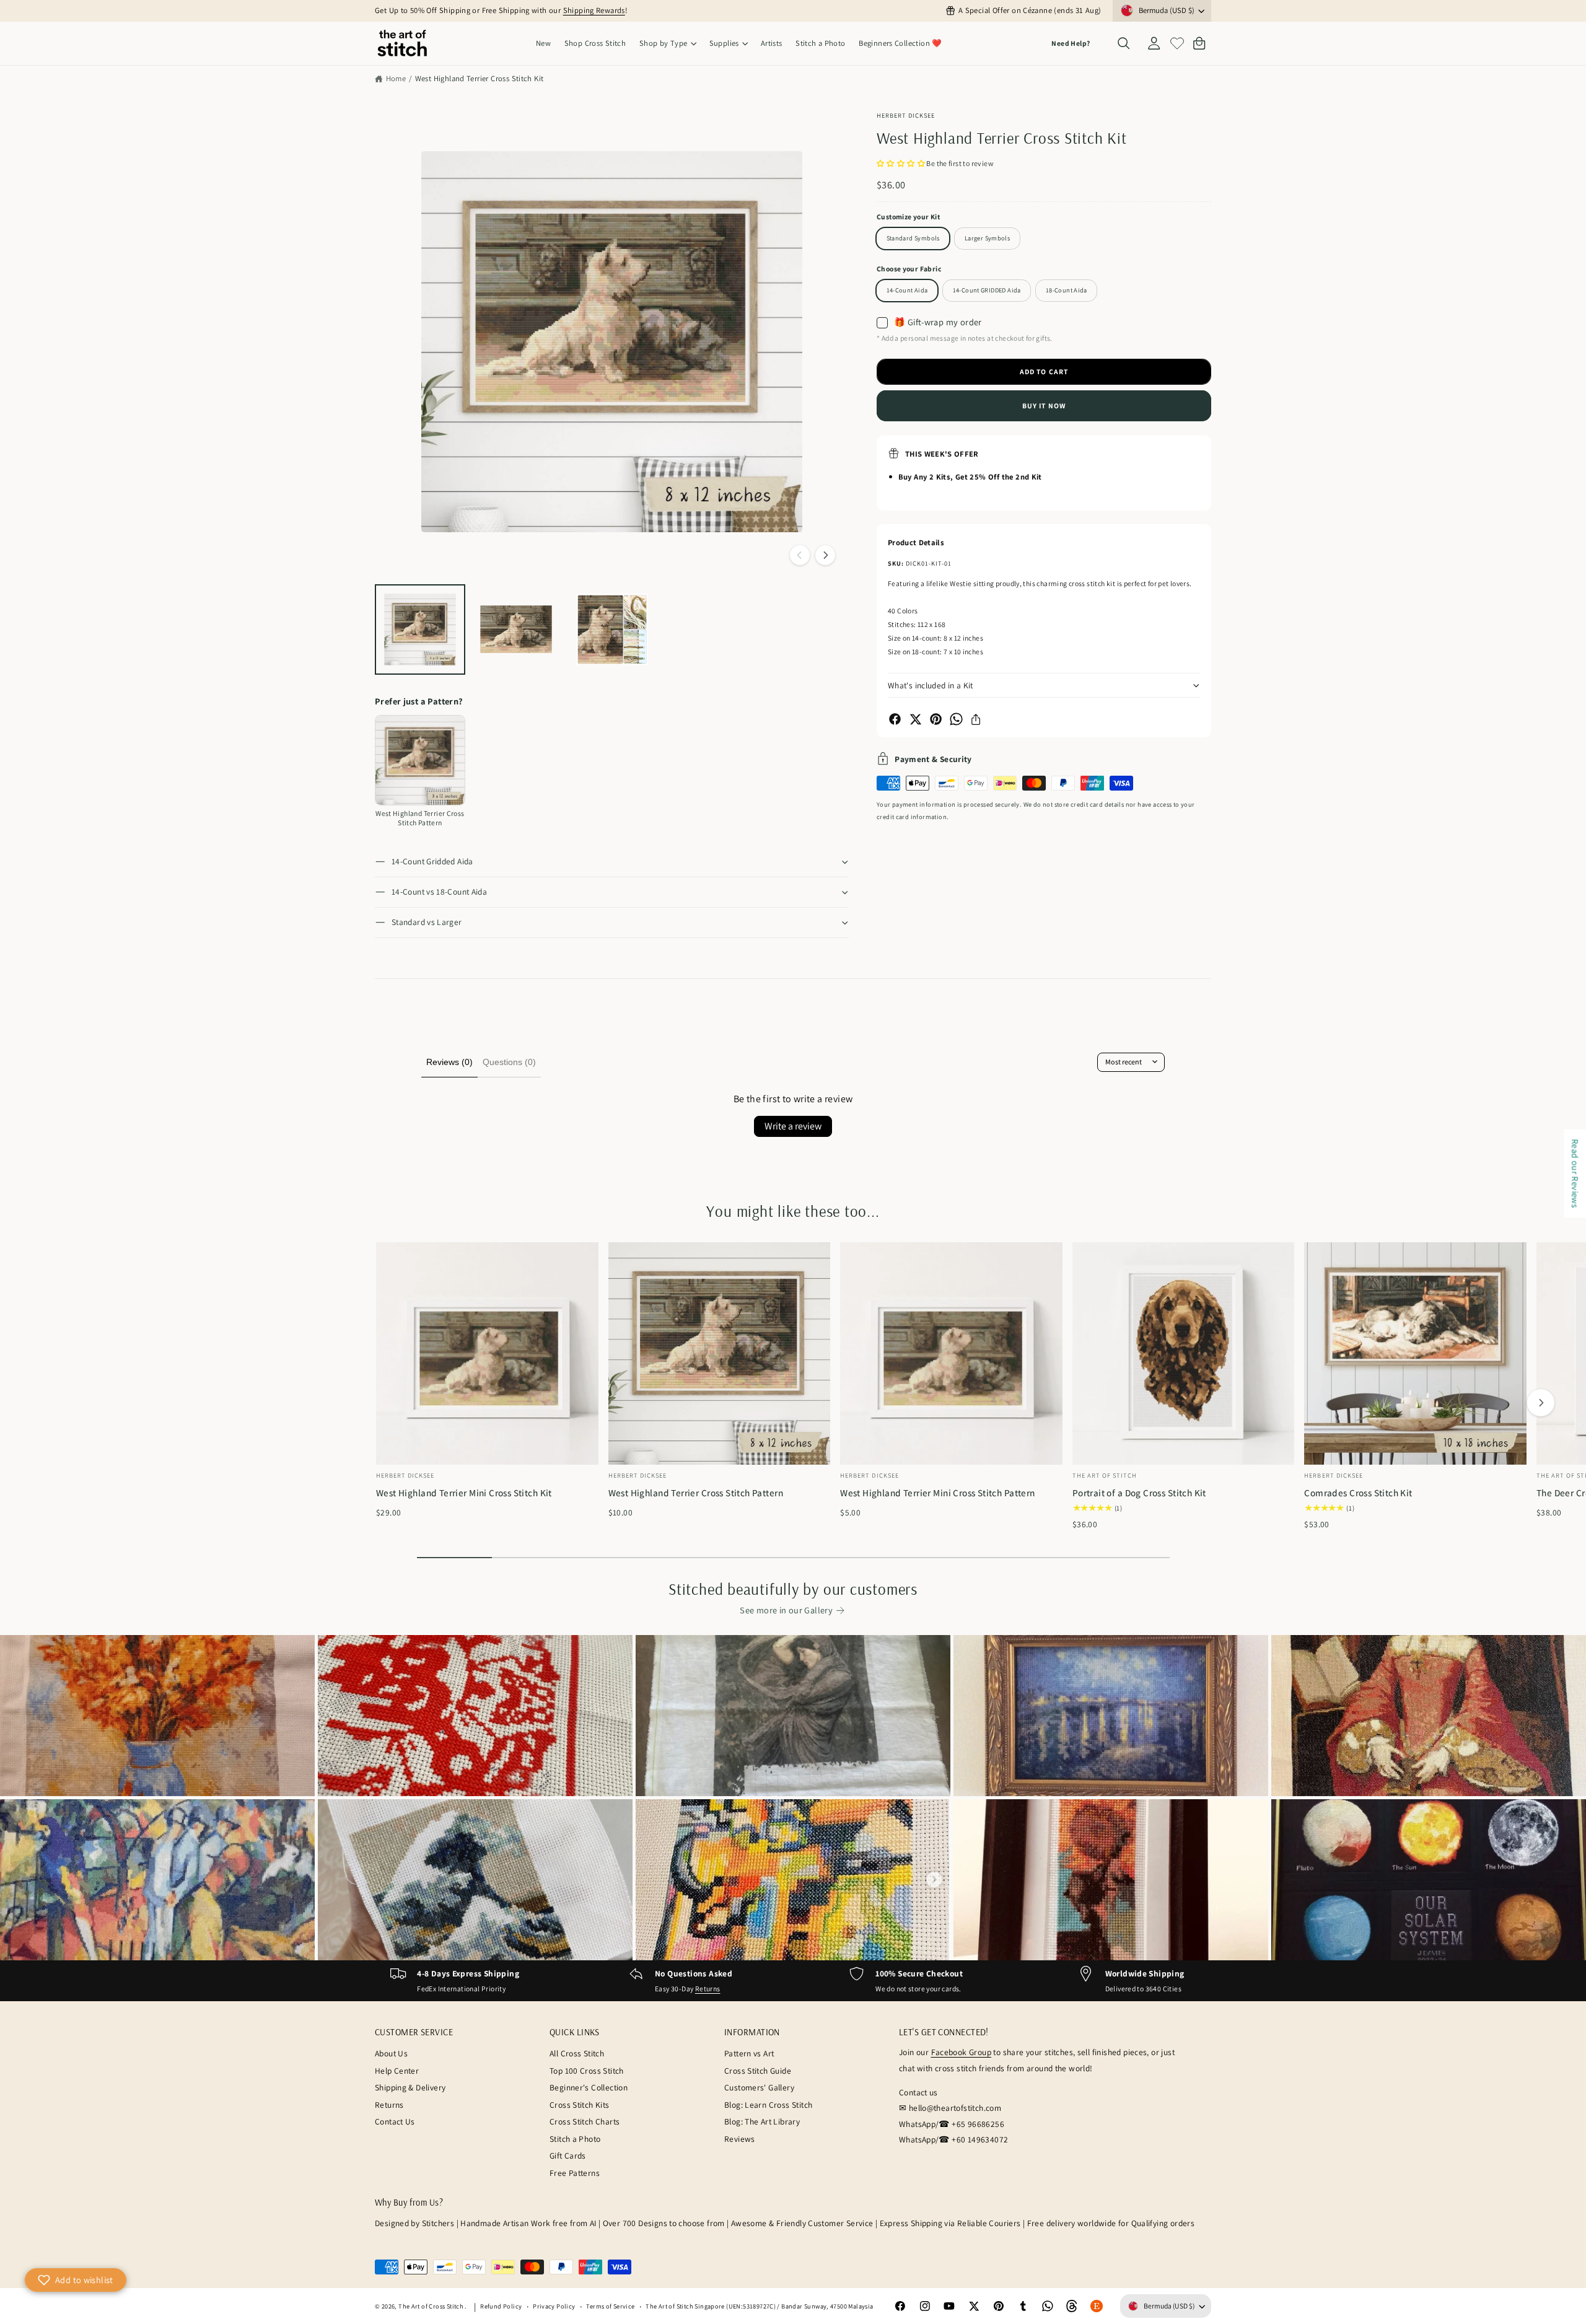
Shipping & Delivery (410, 2087)
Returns (708, 1989)
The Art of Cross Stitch (432, 2306)
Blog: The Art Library (762, 2121)
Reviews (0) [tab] (449, 1062)
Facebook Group (961, 2052)
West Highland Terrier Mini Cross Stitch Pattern (937, 1493)
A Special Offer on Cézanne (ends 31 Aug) (1030, 10)
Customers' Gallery (759, 2087)
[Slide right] (825, 555)
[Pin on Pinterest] (936, 719)
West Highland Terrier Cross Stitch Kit (480, 78)
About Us (391, 2053)
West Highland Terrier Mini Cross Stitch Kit (464, 1493)
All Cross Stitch (577, 2053)
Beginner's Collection (589, 2087)
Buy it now (1044, 406)
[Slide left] (800, 555)
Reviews (740, 2139)
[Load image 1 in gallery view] (420, 629)
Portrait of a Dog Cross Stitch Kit (1139, 1493)
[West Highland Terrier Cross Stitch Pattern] (420, 760)
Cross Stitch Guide (758, 2071)
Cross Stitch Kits (580, 2105)
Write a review (793, 1126)
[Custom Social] (1097, 2307)
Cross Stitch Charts (585, 2121)
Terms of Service (610, 2306)
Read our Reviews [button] (1575, 1173)
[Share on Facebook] (895, 719)
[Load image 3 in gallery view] (612, 629)
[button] (668, 44)
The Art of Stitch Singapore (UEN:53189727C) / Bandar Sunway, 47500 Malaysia (759, 2306)
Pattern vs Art (749, 2053)
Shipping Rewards (594, 10)
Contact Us (395, 2121)
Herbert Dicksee (906, 115)
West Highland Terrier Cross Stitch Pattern (696, 1493)
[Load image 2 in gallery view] (516, 629)
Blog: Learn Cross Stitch (768, 2105)
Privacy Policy (554, 2306)
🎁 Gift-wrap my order (938, 322)
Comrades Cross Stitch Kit (1358, 1493)
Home (396, 78)
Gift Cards (568, 2155)
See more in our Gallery (786, 1610)
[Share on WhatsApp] (956, 719)
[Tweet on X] (915, 719)
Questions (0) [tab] (509, 1062)
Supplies (724, 43)
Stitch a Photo (575, 2139)
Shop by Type (664, 43)
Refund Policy (501, 2306)
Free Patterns (575, 2173)
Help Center (397, 2071)
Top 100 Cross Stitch (587, 2071)
